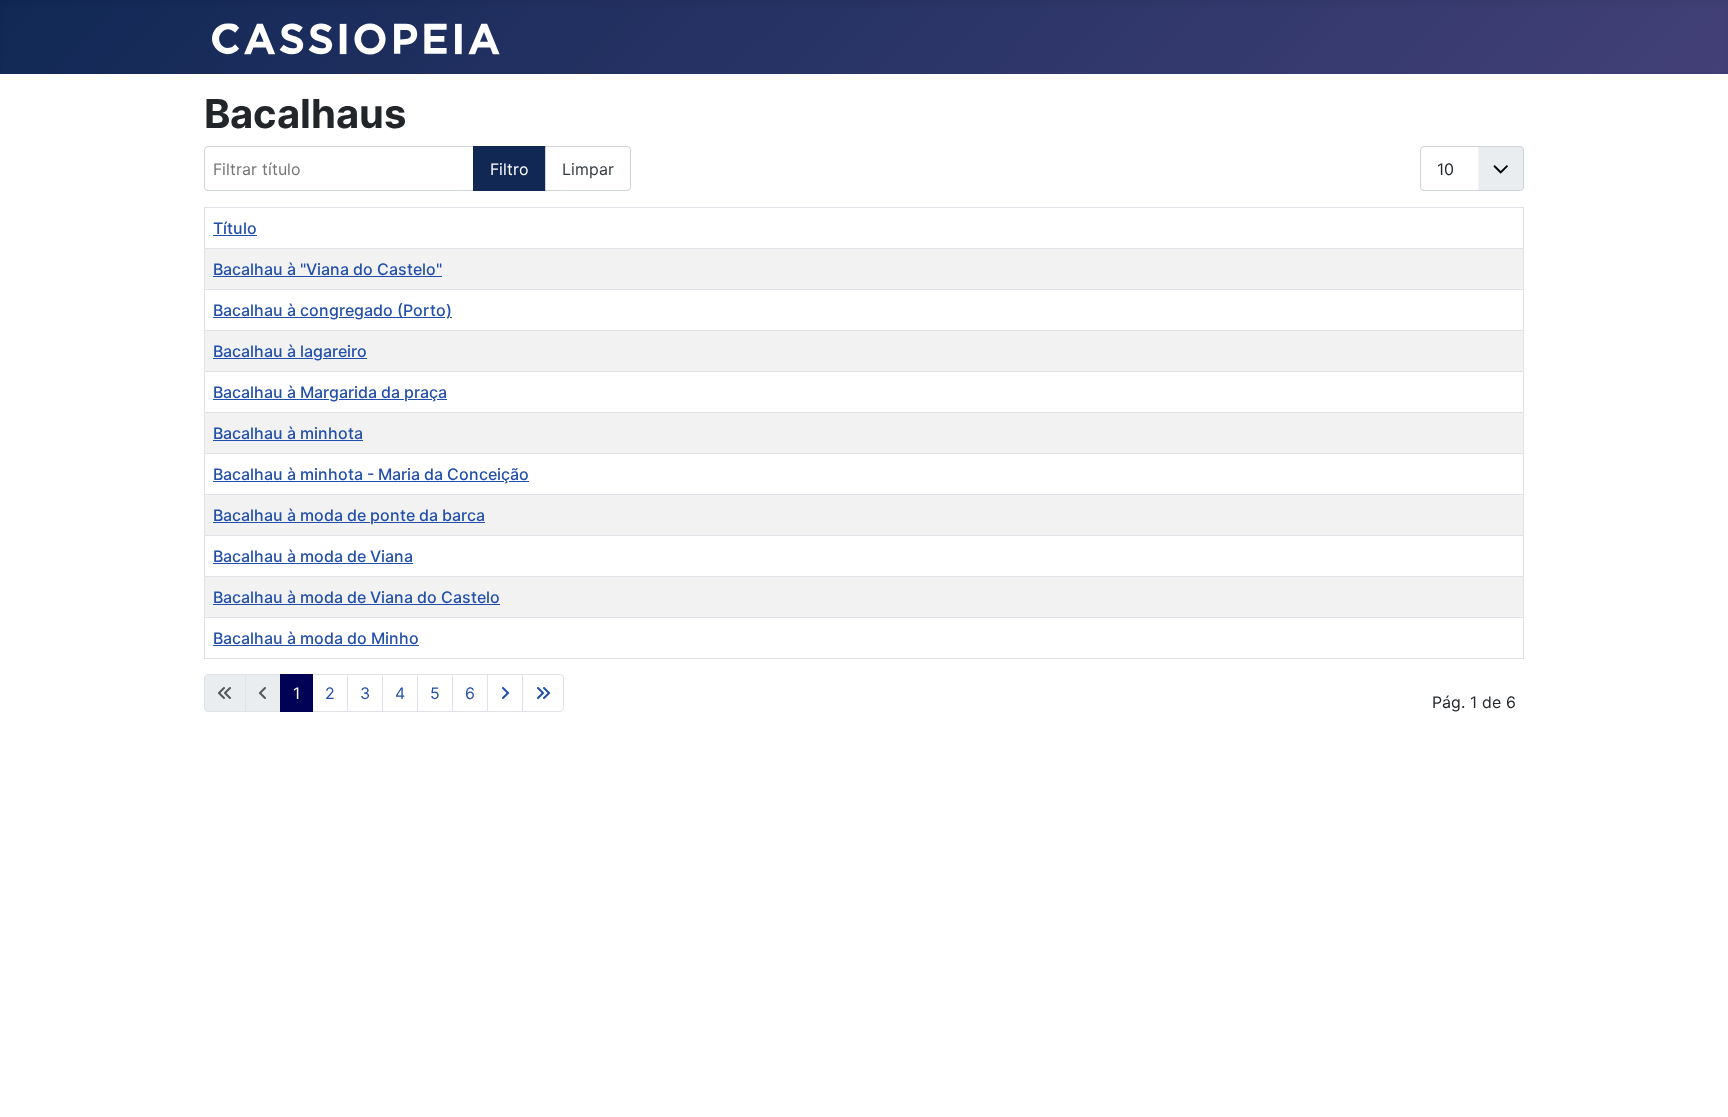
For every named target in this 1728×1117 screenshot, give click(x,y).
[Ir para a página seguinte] (505, 693)
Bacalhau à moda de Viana (313, 556)
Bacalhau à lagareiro (290, 351)
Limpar (588, 169)
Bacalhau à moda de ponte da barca (349, 515)
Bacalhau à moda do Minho (316, 638)
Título (235, 228)
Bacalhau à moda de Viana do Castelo (356, 597)
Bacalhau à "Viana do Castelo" (327, 269)
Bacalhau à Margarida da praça (330, 392)
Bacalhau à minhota (288, 433)
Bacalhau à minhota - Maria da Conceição (371, 474)
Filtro (509, 169)
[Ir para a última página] (543, 693)
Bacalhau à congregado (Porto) (332, 310)
